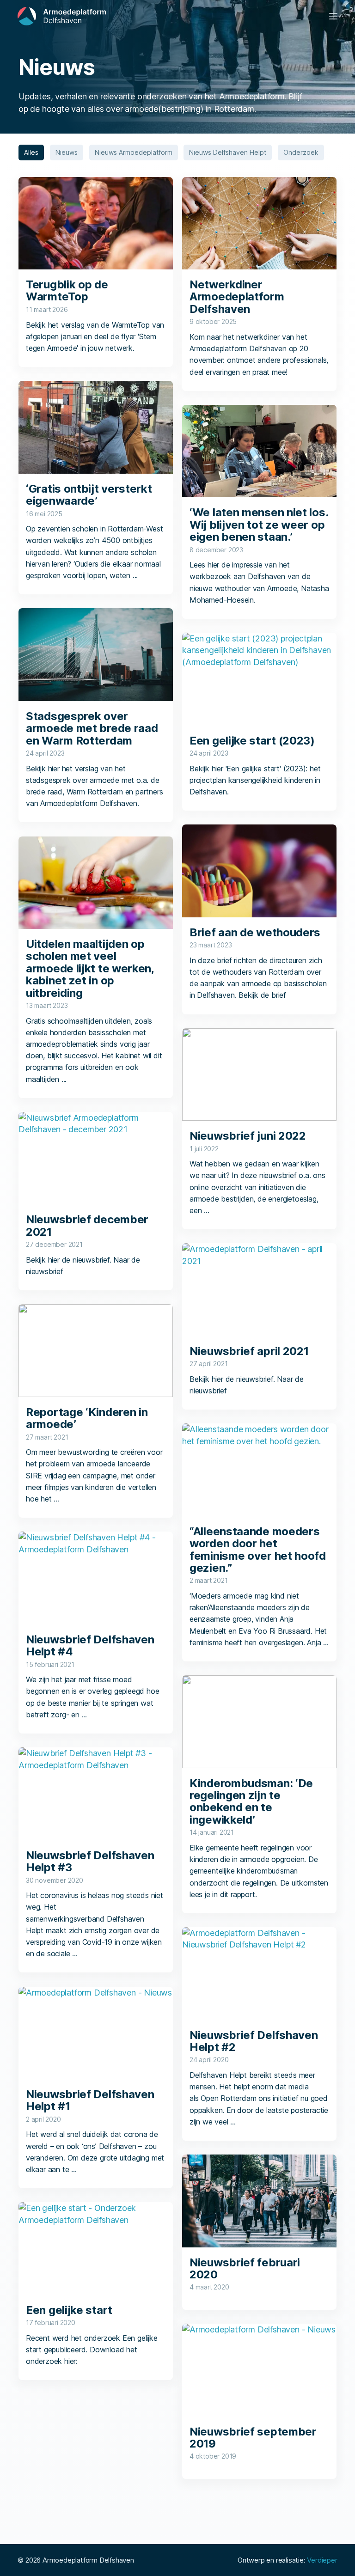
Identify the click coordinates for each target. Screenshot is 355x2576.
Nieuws (67, 152)
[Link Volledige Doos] (96, 272)
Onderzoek (301, 152)
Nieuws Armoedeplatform (134, 152)
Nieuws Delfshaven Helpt (228, 152)
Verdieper (322, 2560)
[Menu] (333, 16)
